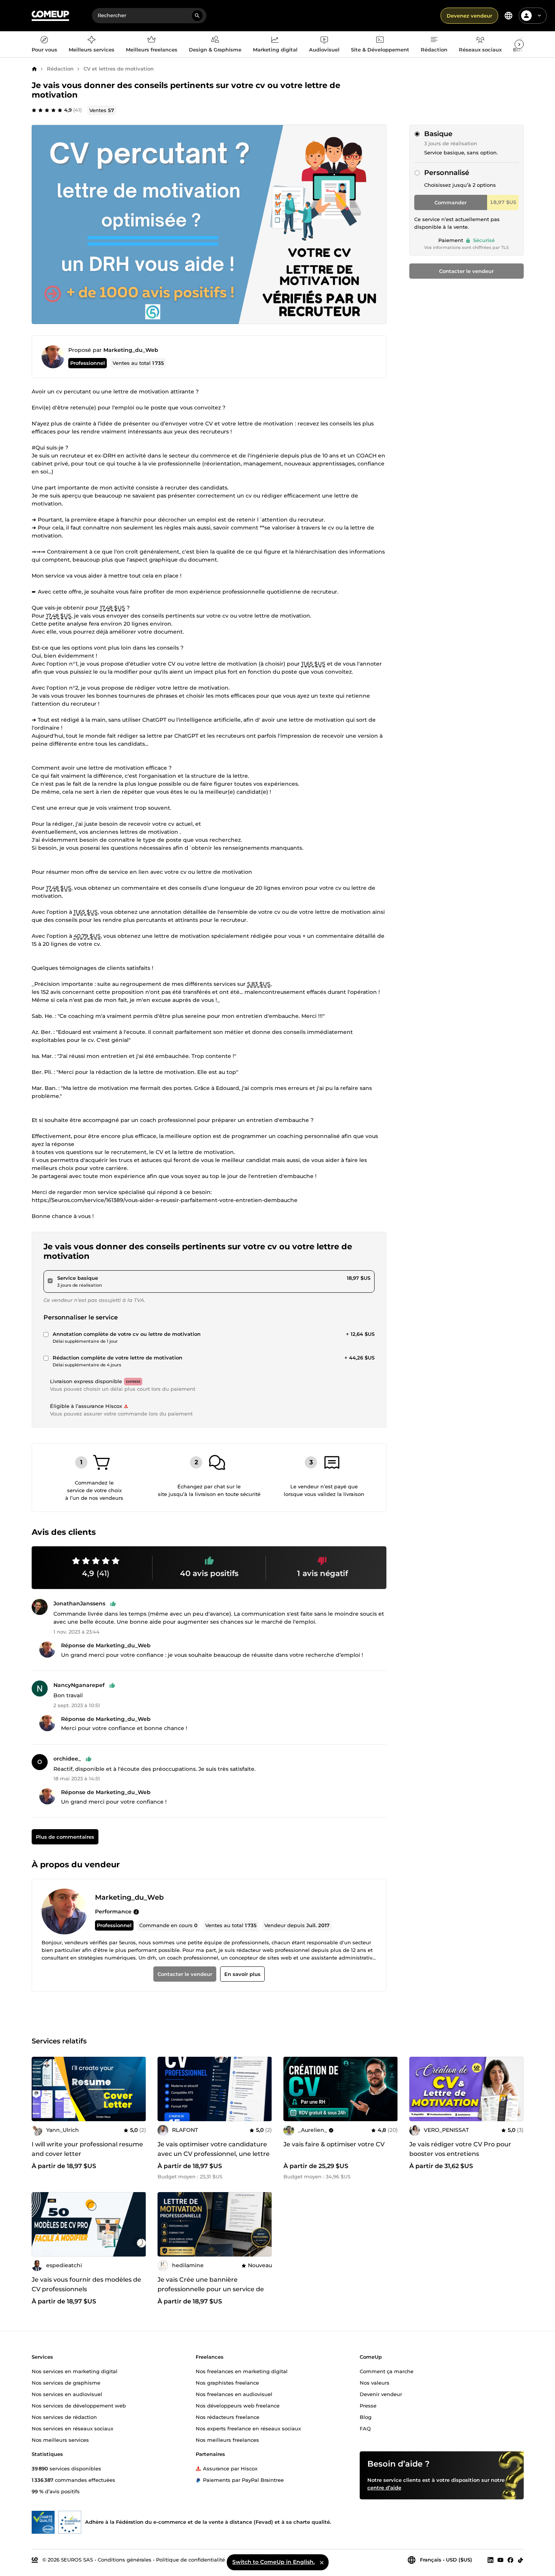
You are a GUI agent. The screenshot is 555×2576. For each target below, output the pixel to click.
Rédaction (60, 69)
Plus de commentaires (65, 1837)
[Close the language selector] (322, 2562)
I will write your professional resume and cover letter (87, 2149)
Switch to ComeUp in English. (273, 2562)
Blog (366, 2417)
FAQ (365, 2428)
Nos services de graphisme (66, 2383)
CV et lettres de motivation (119, 69)
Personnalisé (447, 173)
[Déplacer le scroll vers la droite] (519, 44)
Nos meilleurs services (60, 2440)
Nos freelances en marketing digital (242, 2371)
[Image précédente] (166, 2089)
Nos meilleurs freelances (227, 2440)
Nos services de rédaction (64, 2417)
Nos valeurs (375, 2383)
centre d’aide (384, 2488)
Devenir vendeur (381, 2394)
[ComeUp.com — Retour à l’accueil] (50, 16)
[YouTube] (500, 2560)
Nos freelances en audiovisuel (234, 2394)
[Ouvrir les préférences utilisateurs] (539, 16)
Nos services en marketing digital (75, 2371)
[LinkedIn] (491, 2560)
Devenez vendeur (469, 16)
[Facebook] (510, 2560)
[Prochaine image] (264, 2089)
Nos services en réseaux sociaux (72, 2428)
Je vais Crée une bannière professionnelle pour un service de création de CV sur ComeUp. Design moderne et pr (213, 2294)
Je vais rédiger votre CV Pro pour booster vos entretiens (460, 2149)
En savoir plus (242, 1974)
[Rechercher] (197, 16)
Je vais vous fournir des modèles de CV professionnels (86, 2284)
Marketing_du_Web (131, 350)
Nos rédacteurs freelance (228, 2417)
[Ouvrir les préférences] (508, 16)
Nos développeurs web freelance (238, 2406)
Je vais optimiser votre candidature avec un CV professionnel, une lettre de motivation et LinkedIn (214, 2154)
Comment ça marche (387, 2371)
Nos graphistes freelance (227, 2383)
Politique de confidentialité (191, 2560)
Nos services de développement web (79, 2406)
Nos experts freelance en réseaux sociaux (248, 2428)
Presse (368, 2406)
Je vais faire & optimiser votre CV (334, 2144)
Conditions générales (125, 2560)
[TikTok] (520, 2560)
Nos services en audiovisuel (67, 2394)
